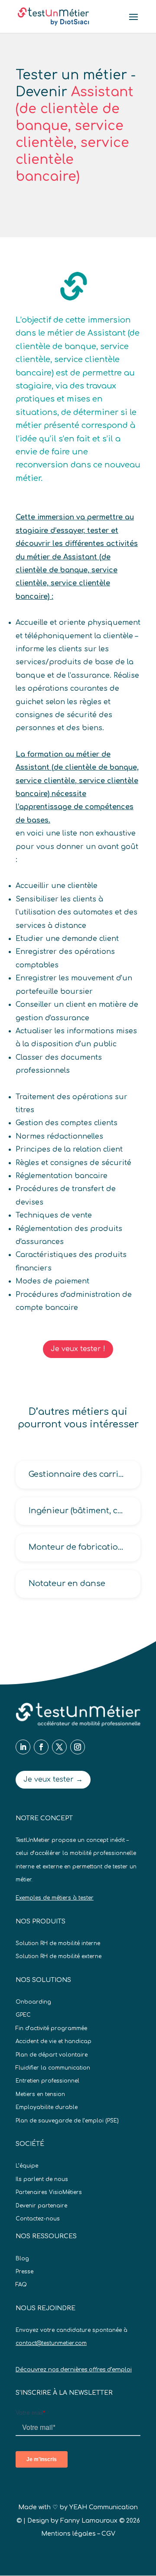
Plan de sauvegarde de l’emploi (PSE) (67, 2121)
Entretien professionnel (47, 2081)
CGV (108, 2534)
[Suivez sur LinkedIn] (23, 1747)
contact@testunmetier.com (51, 2343)
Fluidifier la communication (53, 2068)
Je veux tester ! (78, 1349)
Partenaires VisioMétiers (49, 2192)
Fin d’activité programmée (51, 2028)
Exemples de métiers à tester (55, 1898)
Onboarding (33, 2002)
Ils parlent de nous (42, 2179)
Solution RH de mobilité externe (58, 1956)
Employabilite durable (47, 2107)
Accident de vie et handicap (54, 2041)
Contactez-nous (38, 2219)
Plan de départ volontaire (52, 2055)
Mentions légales (68, 2534)
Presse (24, 2272)
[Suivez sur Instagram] (78, 1747)
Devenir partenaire (41, 2206)
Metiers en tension (40, 2094)
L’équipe (27, 2166)
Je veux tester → (53, 1779)
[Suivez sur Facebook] (41, 1747)
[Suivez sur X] (59, 1747)
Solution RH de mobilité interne (58, 1943)
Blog (22, 2259)
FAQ (21, 2285)
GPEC (23, 2015)
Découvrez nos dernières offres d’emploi (74, 2370)
